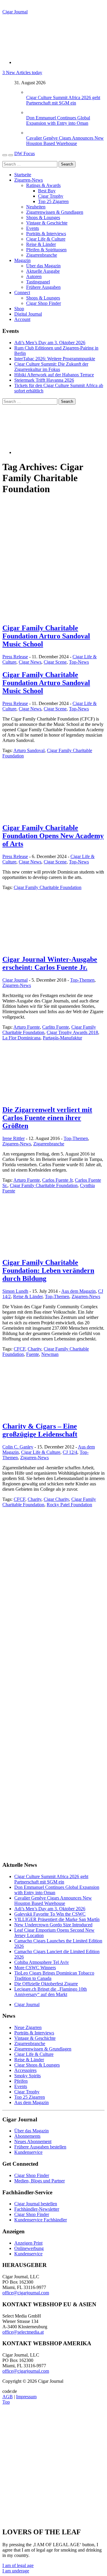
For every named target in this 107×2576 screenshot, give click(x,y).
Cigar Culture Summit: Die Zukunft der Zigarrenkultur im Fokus (51, 367)
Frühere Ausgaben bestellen (40, 2147)
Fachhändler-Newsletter (37, 2209)
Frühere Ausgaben (43, 287)
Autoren (34, 276)
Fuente (33, 1354)
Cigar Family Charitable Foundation (48, 887)
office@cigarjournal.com (26, 2293)
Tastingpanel (38, 282)
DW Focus (25, 153)
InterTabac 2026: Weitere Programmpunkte (55, 359)
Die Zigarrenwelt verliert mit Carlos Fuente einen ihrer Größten (47, 1118)
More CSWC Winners (35, 1968)
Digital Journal (28, 314)
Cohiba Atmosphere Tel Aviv (42, 1962)
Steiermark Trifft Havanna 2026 (44, 380)
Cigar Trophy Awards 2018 (72, 1032)
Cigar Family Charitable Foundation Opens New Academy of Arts (53, 836)
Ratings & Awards (43, 185)
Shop (19, 309)
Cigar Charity (56, 1499)
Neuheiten (36, 207)
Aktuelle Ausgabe (43, 271)
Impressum (26, 2397)
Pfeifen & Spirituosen (46, 250)
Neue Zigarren (28, 2027)
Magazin (22, 260)
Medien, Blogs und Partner (40, 2181)
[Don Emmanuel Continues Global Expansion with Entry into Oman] (32, 112)
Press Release (15, 657)
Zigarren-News (29, 180)
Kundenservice (28, 2152)
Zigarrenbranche (42, 255)
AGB (8, 2397)
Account (22, 319)
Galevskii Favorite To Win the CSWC (50, 1914)
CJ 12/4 (70, 1452)
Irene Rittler (14, 1138)
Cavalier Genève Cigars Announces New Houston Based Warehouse (65, 141)
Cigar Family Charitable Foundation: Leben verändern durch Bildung (48, 1270)
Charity (34, 1349)
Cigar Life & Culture (46, 239)
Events (33, 228)
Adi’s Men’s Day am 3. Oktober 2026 (50, 343)
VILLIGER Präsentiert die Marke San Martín (57, 1919)
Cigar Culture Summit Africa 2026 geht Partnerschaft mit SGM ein (63, 100)
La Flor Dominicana (21, 1038)
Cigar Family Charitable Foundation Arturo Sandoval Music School (46, 636)
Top (6, 2402)
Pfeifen (21, 2081)
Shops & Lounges (43, 217)
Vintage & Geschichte (47, 223)
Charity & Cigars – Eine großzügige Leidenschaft (40, 1430)
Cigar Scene (55, 662)
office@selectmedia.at (23, 2332)
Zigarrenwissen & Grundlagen (55, 212)
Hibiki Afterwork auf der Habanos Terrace (54, 375)
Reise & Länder (41, 244)
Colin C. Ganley (18, 1447)
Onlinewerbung (29, 2248)
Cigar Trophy (51, 196)
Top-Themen (82, 980)
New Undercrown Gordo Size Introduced (53, 1925)
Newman (50, 1354)
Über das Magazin (43, 266)
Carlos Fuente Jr (57, 1180)
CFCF (19, 1349)
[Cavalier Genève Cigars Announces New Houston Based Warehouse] (32, 133)
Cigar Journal (15, 12)
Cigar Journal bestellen (36, 2204)
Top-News (79, 662)
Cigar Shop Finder (44, 303)
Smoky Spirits (27, 2076)
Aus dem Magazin (78, 1291)
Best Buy (47, 191)
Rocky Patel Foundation (69, 1505)
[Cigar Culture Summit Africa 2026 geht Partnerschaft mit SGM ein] (32, 92)
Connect (22, 293)
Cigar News (30, 662)
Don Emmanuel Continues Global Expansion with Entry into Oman (58, 120)
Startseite (23, 175)
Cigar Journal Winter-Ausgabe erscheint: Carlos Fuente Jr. (50, 963)
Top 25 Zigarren (53, 201)
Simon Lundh (15, 1291)
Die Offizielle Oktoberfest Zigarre (46, 1984)
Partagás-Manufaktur (62, 1038)
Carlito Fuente (56, 1027)
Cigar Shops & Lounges (37, 2065)
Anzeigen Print (28, 2243)
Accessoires (25, 2070)
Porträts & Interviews (46, 234)
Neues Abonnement (33, 2141)
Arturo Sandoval (29, 750)
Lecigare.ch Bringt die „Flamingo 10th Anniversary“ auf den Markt (51, 1992)
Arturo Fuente (27, 1027)
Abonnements (27, 2136)
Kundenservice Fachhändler (41, 2220)
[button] (18, 2565)
